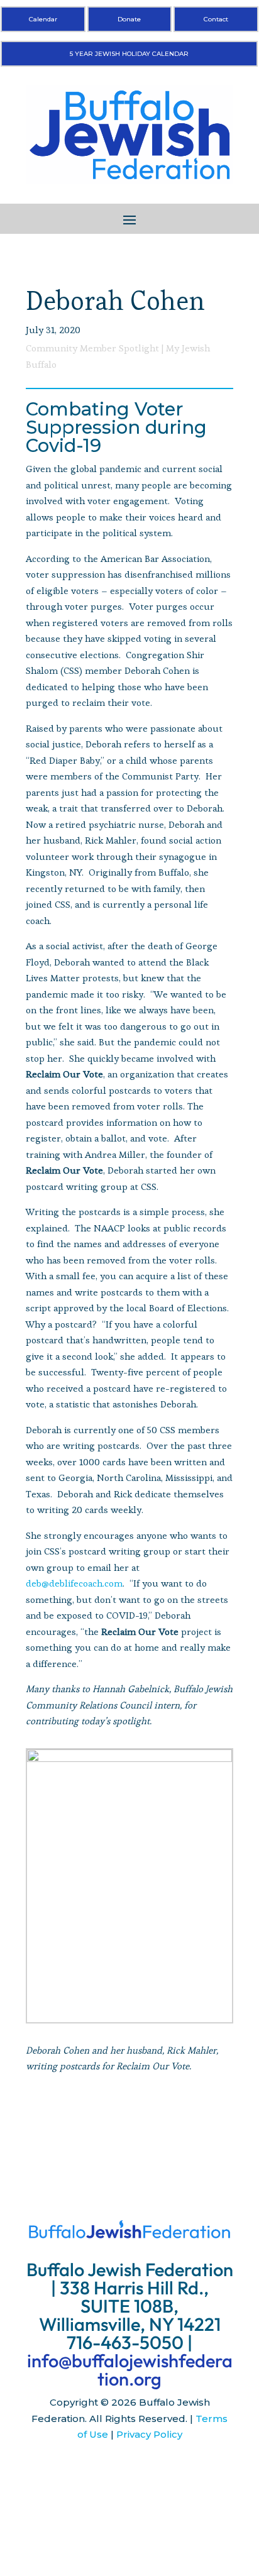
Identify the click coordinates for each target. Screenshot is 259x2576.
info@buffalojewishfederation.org (130, 2370)
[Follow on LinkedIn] (155, 2472)
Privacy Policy (149, 2434)
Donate (129, 19)
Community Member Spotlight (92, 348)
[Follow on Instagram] (129, 2472)
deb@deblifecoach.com (74, 1583)
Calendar (43, 19)
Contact (216, 19)
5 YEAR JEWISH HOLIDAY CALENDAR (129, 54)
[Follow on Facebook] (104, 2472)
